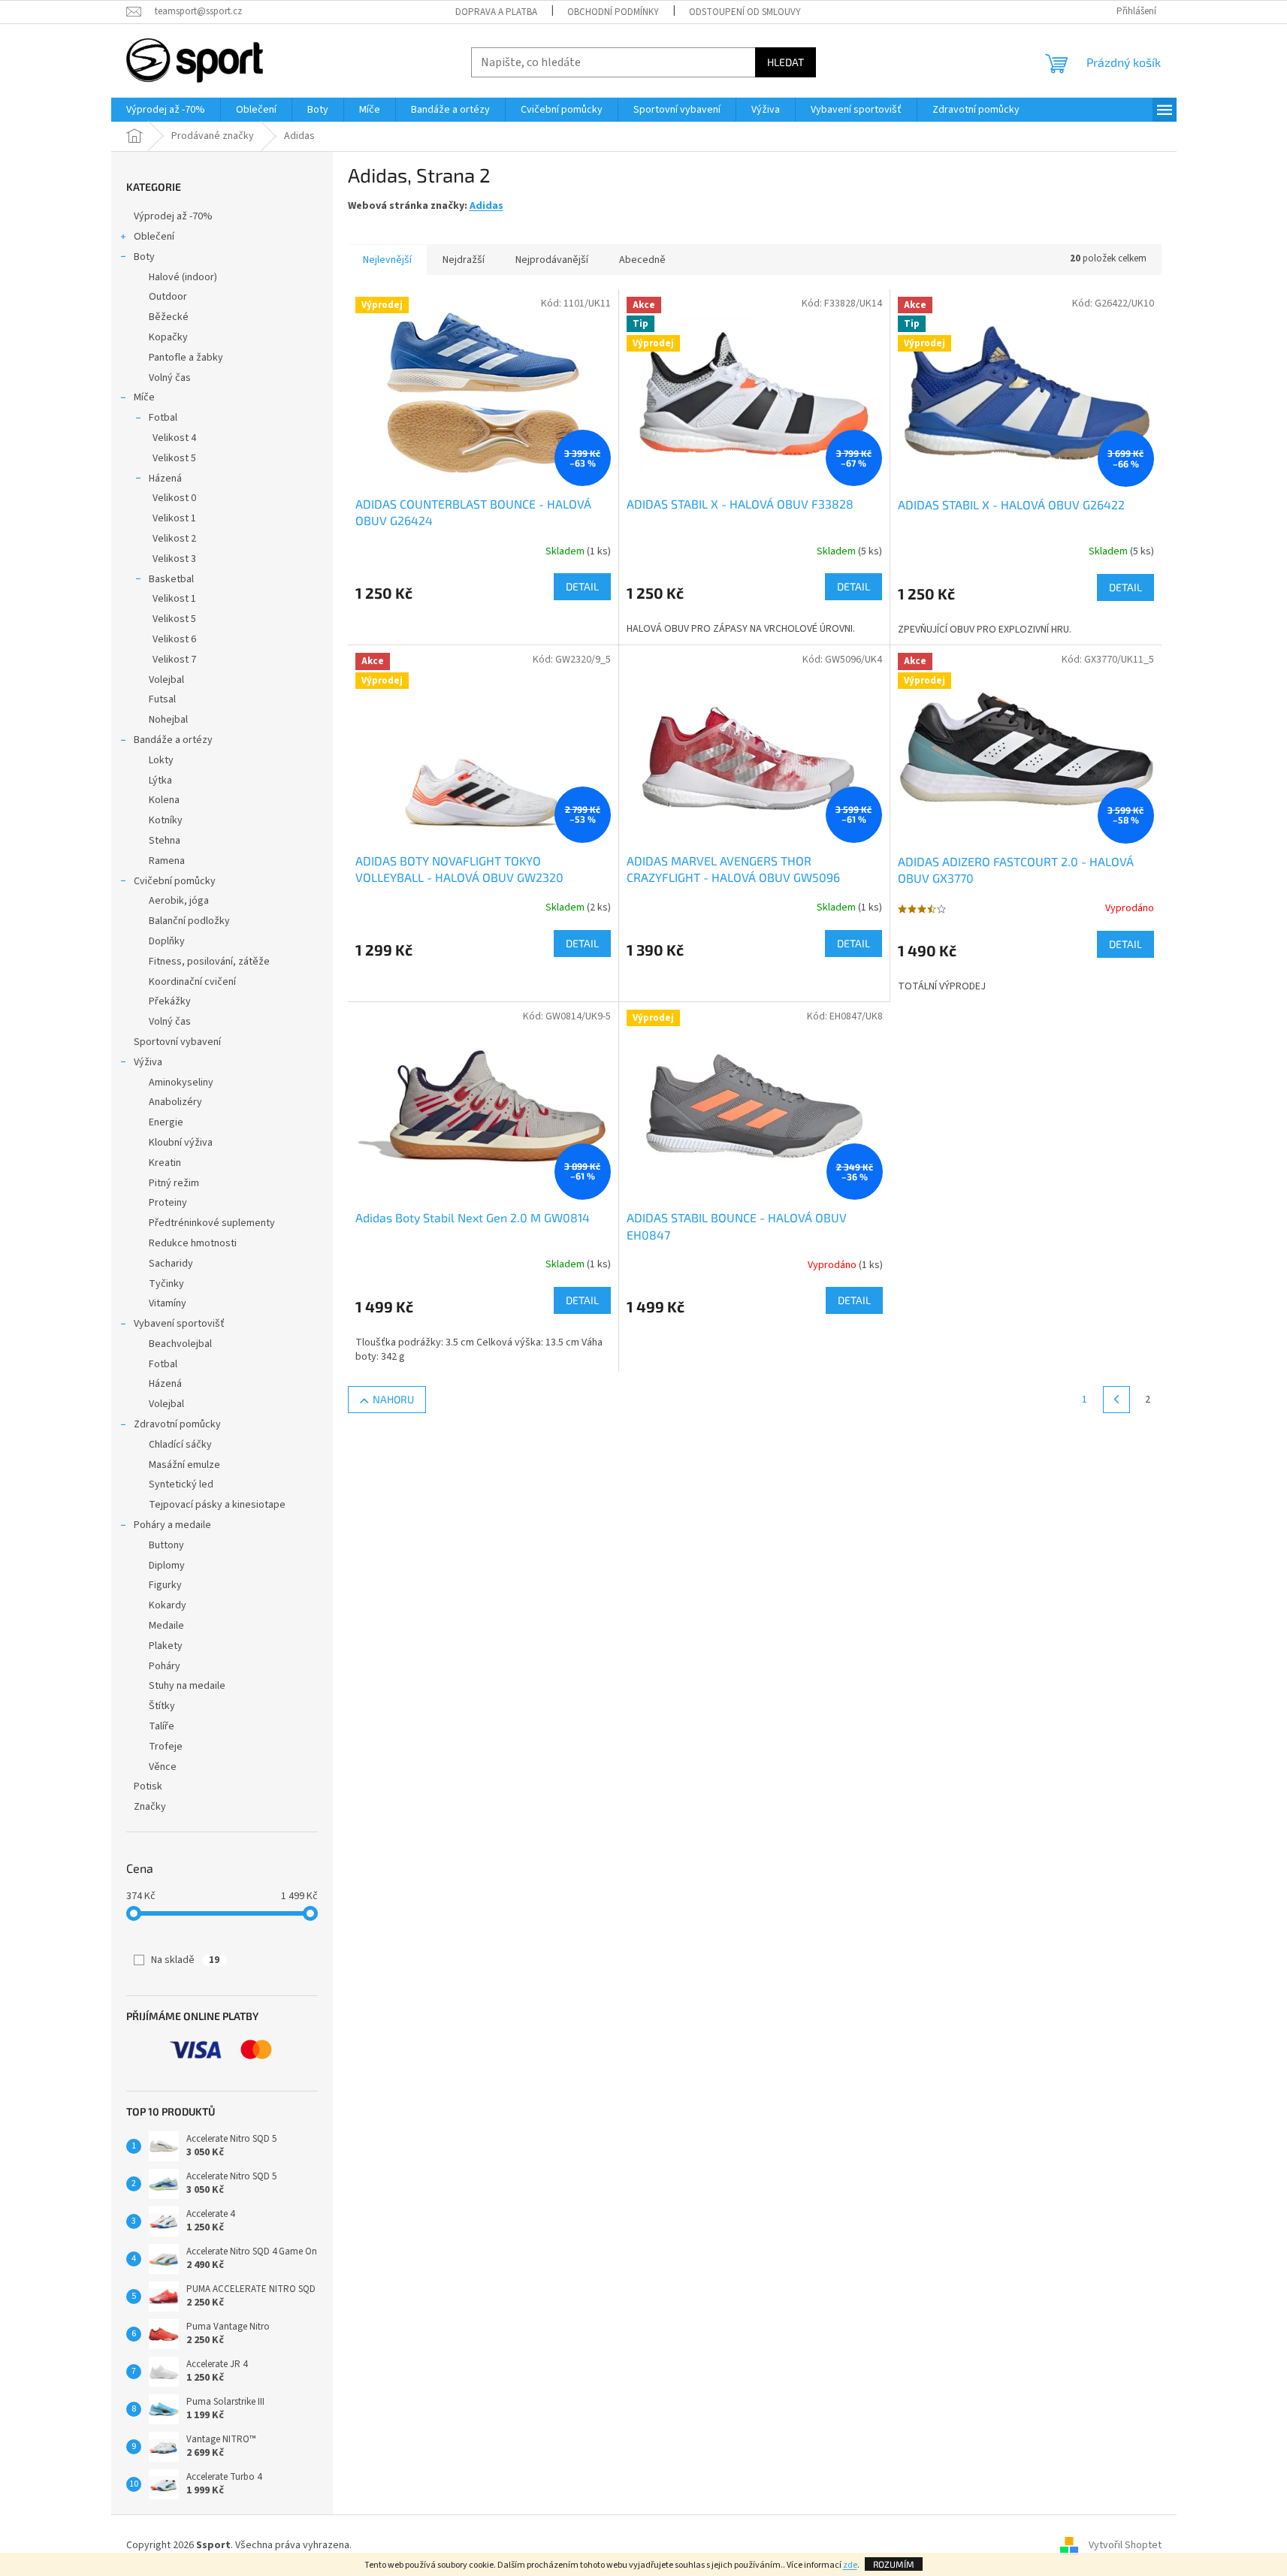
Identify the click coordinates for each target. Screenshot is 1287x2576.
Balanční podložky (189, 921)
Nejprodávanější (552, 260)
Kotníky (166, 820)
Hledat (785, 62)
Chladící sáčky (180, 1445)
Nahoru (393, 1399)
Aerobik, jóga (179, 901)
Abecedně (642, 260)
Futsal (162, 699)
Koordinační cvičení (192, 982)
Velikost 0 (174, 498)
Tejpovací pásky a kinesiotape (217, 1505)
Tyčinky (166, 1284)
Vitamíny (168, 1303)
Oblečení (154, 237)
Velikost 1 (174, 518)
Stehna (165, 841)
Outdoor (168, 297)
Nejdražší (464, 260)
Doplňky (167, 941)
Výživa (148, 1062)
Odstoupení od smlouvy (745, 12)
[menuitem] (166, 110)
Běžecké (169, 317)
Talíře (162, 1726)
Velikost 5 (174, 458)
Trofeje (166, 1747)
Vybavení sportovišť (179, 1324)
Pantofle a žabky (186, 358)
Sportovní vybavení (177, 1042)
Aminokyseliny (181, 1083)
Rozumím (894, 2564)
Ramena (167, 861)
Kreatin (165, 1163)
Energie (166, 1122)
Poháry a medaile (172, 1525)
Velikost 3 (174, 559)
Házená (165, 479)
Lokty (161, 760)
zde (850, 2565)
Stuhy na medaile (187, 1686)
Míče (144, 397)
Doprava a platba (496, 12)
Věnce (163, 1767)
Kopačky (168, 337)
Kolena (164, 800)
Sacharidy (171, 1264)
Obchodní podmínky (613, 12)
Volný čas (170, 378)
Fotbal (163, 418)
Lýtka (160, 781)
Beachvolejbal (180, 1344)
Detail (582, 586)
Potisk (148, 1786)
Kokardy (168, 1605)
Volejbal (166, 680)
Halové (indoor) (183, 277)
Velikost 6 (174, 639)
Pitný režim (174, 1183)
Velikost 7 (174, 660)
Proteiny (168, 1203)
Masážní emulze (184, 1465)
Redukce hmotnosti (193, 1243)
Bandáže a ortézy (173, 740)
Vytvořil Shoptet (1125, 2545)
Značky (150, 1807)
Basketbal (171, 579)
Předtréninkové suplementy (212, 1223)
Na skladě (185, 1960)
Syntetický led (181, 1484)
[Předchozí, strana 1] (1116, 1400)
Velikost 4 (174, 438)
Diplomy (167, 1566)
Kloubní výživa (181, 1143)
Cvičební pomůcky (175, 881)
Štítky (162, 1706)
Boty (144, 257)
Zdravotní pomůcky (177, 1424)
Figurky (165, 1585)
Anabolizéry (175, 1102)
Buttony (166, 1545)
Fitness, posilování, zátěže (209, 962)
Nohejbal (168, 720)
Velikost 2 (174, 539)
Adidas (486, 206)
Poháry (165, 1666)
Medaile (166, 1626)
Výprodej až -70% (173, 216)
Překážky (170, 1001)
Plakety (166, 1646)
